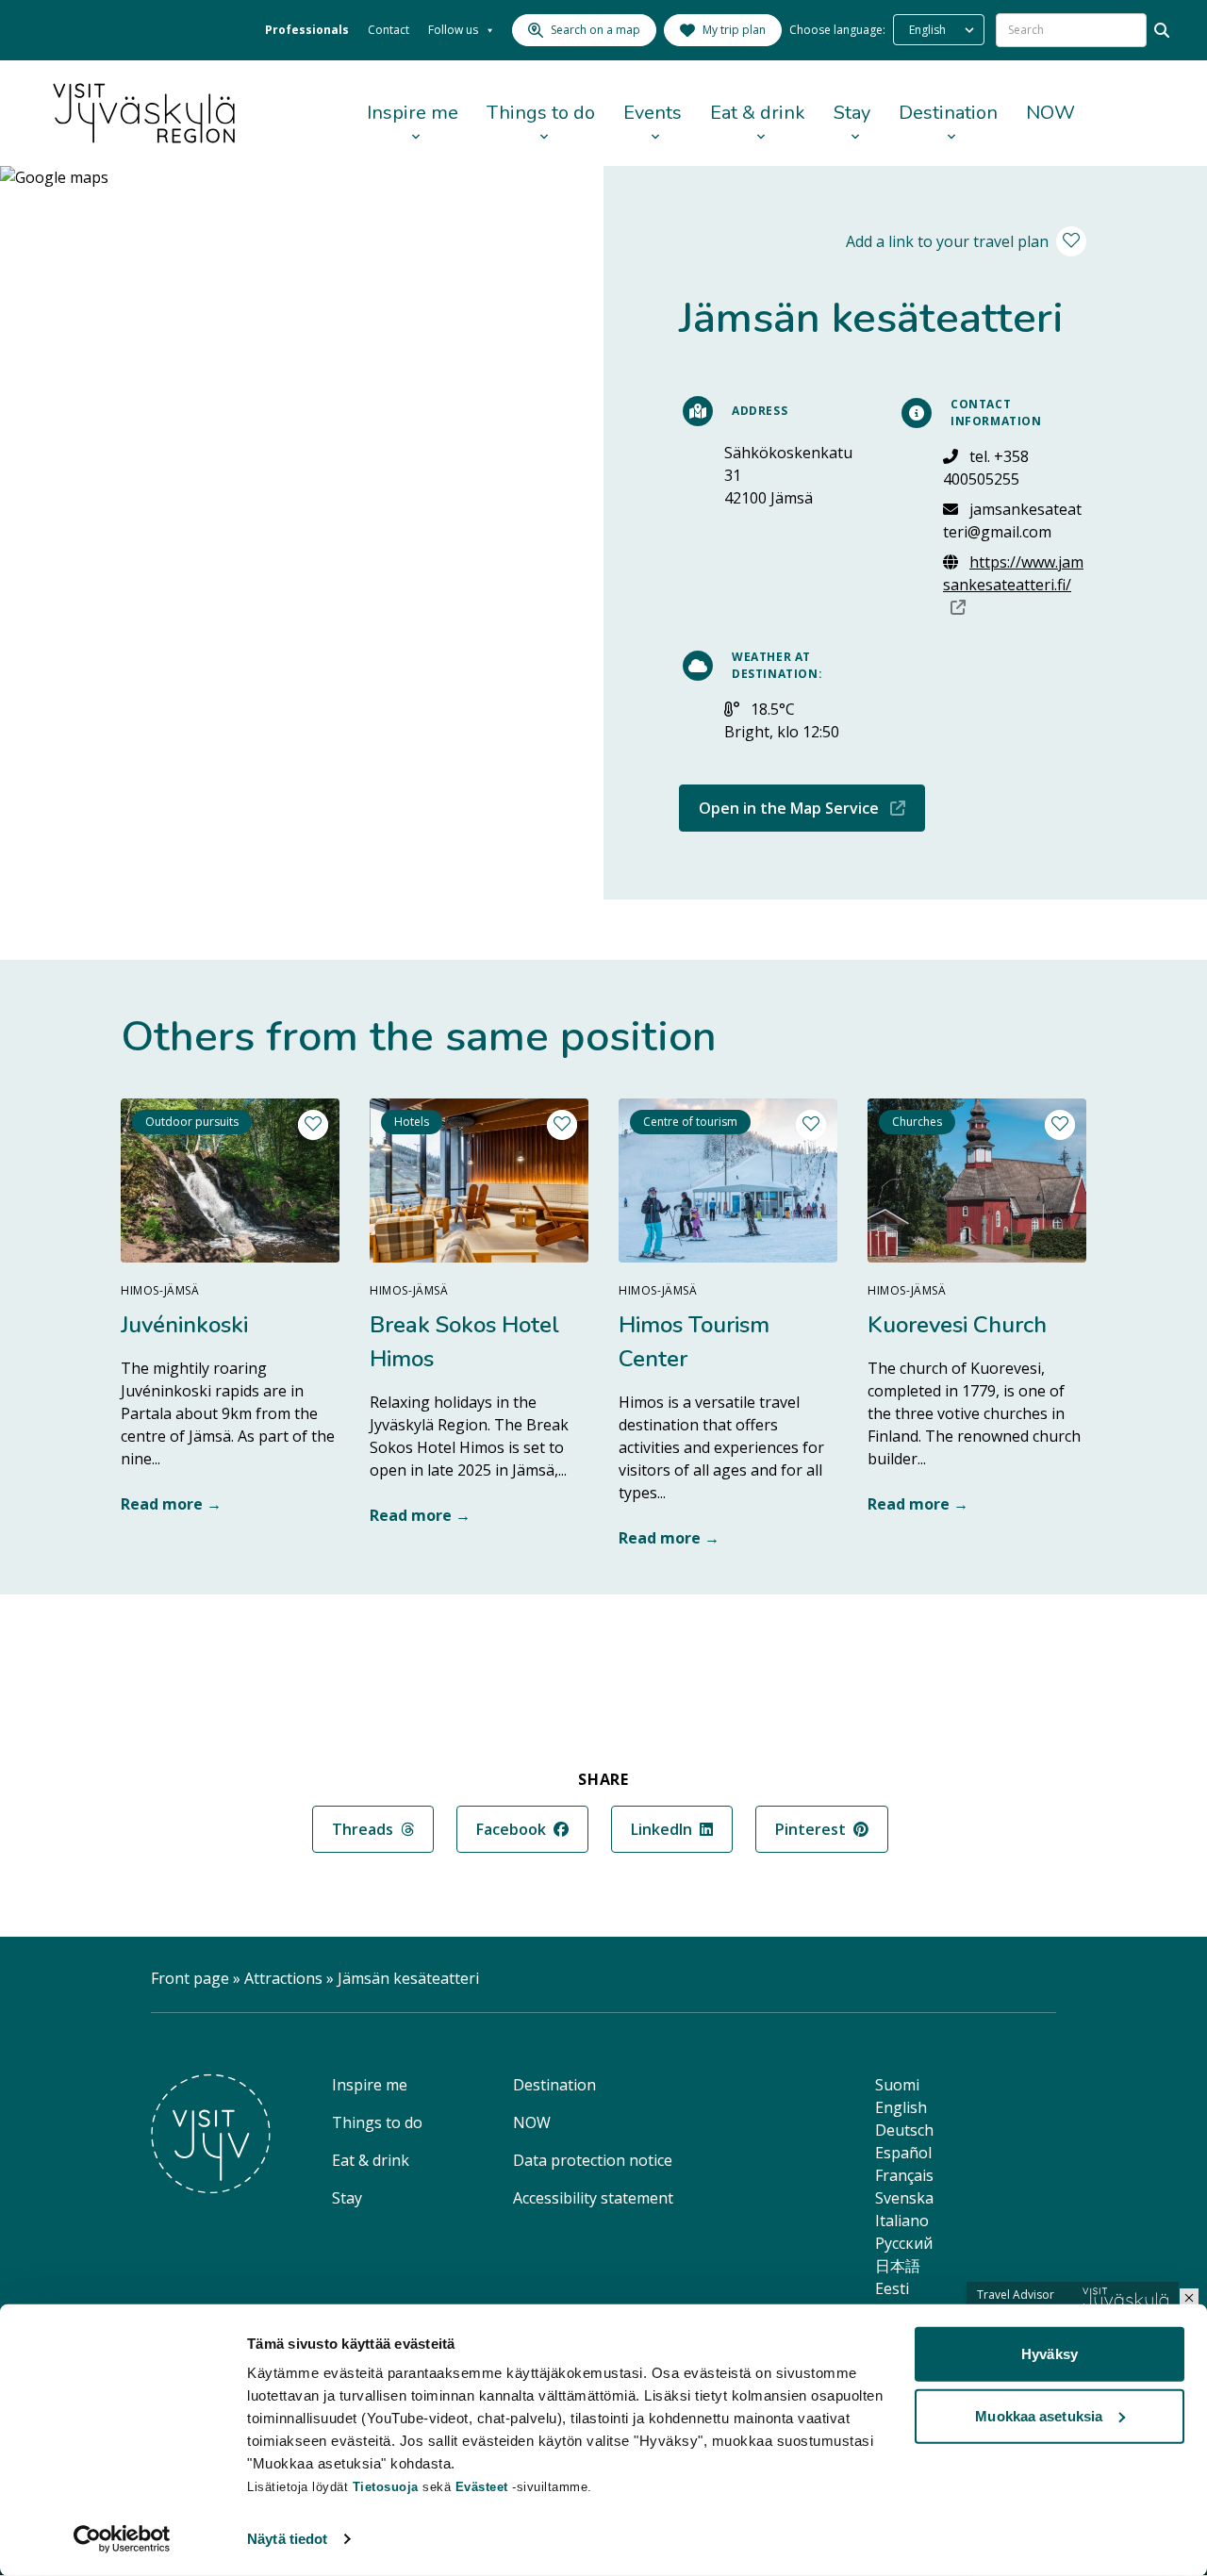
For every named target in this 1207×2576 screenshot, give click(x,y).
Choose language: (837, 30)
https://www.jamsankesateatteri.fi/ (1015, 584)
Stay (852, 113)
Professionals (307, 30)
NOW (1050, 113)
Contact (389, 30)
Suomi (897, 2085)
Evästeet (484, 2487)
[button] (1189, 2298)
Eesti (892, 2288)
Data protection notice (593, 2160)
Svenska (904, 2198)
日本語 (898, 2266)
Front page (190, 1978)
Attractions (283, 1978)
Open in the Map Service (812, 808)
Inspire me (413, 113)
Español (903, 2153)
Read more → (171, 1504)
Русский (904, 2243)
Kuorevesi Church (957, 1325)
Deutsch (904, 2130)
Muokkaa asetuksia (1039, 2415)
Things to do (541, 113)
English (901, 2107)
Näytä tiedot (287, 2539)
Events (653, 113)
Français (904, 2175)
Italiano (902, 2221)
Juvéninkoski (184, 1325)
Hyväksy (1050, 2354)
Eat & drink (758, 113)
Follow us (453, 30)
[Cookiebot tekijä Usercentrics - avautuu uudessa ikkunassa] (122, 2539)
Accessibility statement (593, 2198)
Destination (948, 113)
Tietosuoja (386, 2487)
